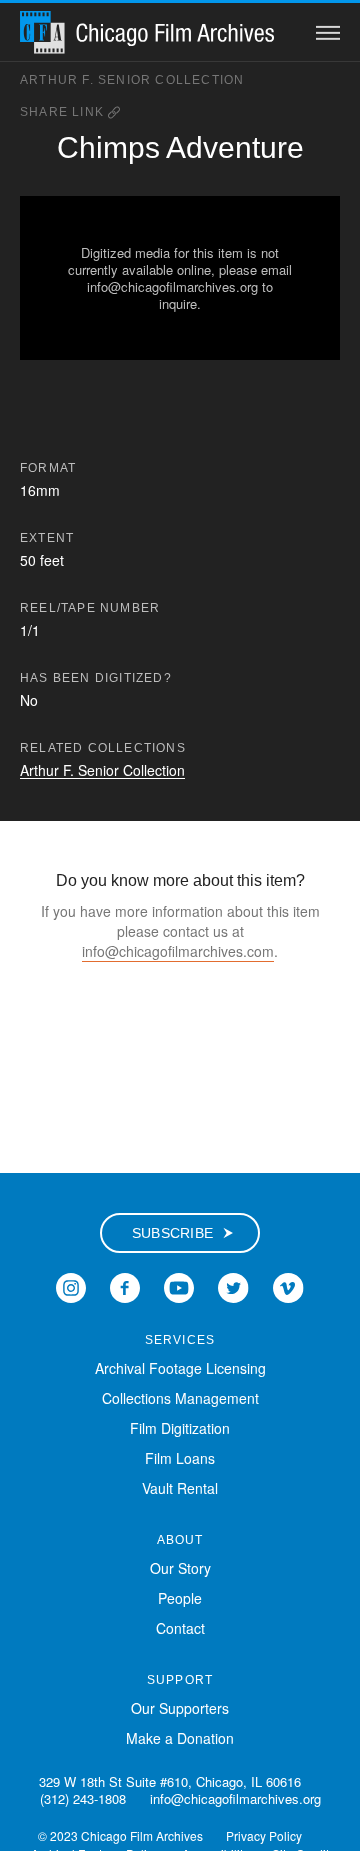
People (180, 1598)
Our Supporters (180, 1708)
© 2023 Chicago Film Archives (120, 1835)
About (180, 1540)
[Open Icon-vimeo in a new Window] (288, 1285)
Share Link (64, 112)
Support (180, 1680)
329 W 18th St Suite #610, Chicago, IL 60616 (170, 1781)
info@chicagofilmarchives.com (178, 951)
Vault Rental (180, 1488)
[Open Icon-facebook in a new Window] (125, 1285)
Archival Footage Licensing (180, 1368)
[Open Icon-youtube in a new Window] (179, 1285)
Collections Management (180, 1398)
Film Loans (180, 1458)
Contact (180, 1628)
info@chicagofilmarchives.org (235, 1798)
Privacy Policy (264, 1835)
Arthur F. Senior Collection (132, 80)
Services (180, 1340)
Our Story (180, 1568)
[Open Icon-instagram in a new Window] (71, 1285)
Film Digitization (180, 1428)
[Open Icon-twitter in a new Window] (233, 1285)
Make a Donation (180, 1738)
